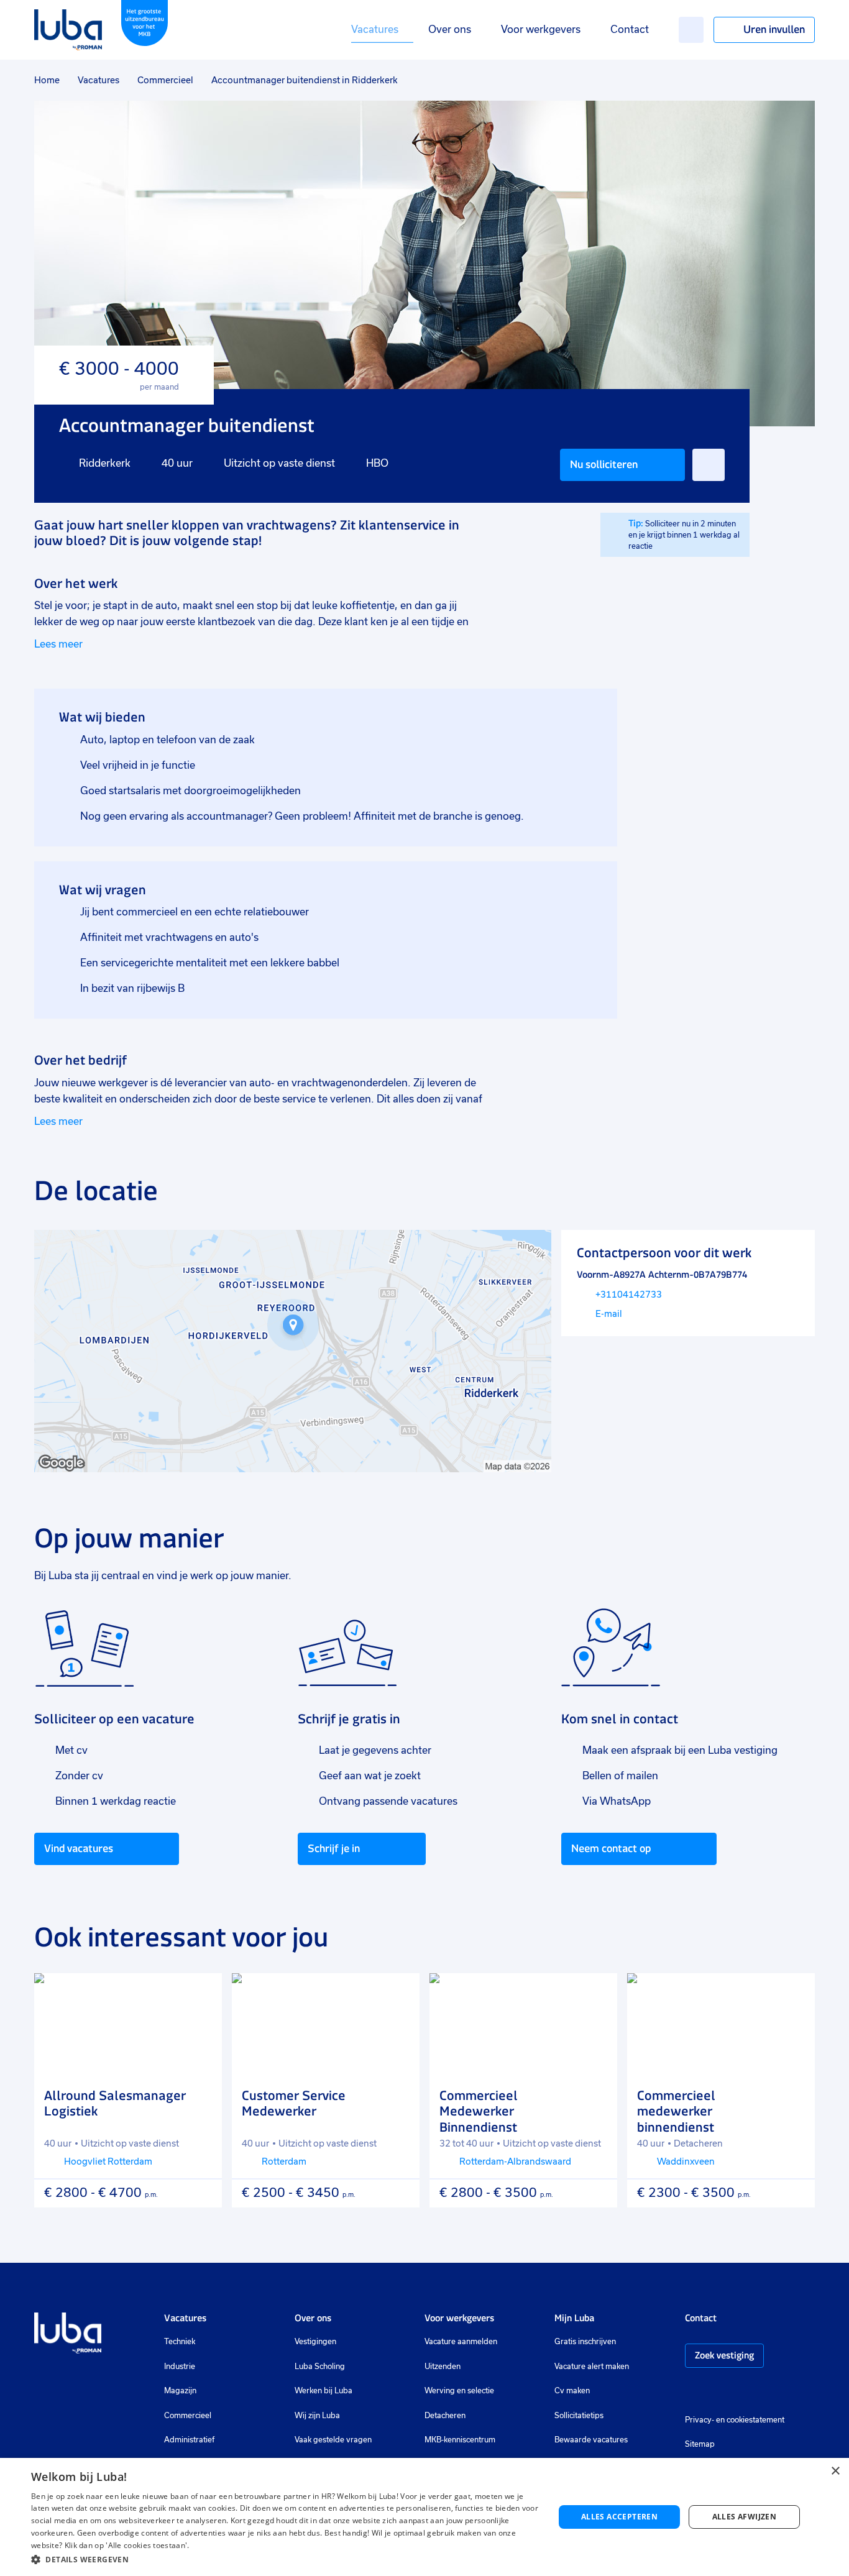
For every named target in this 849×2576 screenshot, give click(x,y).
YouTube (753, 2392)
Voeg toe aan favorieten (709, 465)
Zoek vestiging (724, 2355)
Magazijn (180, 2391)
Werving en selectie (459, 2391)
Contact (630, 30)
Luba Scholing (320, 2367)
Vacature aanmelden (461, 2342)
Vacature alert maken (592, 2367)
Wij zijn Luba (317, 2416)
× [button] (835, 2471)
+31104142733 (629, 1295)
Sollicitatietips (579, 2416)
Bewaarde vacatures (591, 2440)
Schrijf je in (334, 1848)
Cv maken (572, 2391)
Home (47, 80)
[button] (285, 2560)
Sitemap (700, 2444)
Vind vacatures (79, 1848)
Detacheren (445, 2416)
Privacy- (700, 2420)
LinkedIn (728, 2392)
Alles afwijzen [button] (745, 2517)
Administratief (189, 2440)
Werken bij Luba (324, 2391)
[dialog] (424, 2517)
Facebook (710, 2392)
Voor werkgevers (541, 30)
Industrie (180, 2367)
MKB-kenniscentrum (460, 2440)
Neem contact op (611, 1848)
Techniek (180, 2342)
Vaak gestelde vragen (333, 2440)
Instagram (691, 2392)
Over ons (450, 30)
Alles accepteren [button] (619, 2517)
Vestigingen (315, 2342)
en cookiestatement (750, 2420)
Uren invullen (774, 29)
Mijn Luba (574, 2318)
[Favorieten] (691, 30)
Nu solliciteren (604, 464)
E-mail (609, 1314)
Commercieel (165, 80)
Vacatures (375, 30)
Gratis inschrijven (585, 2342)
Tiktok (779, 2392)
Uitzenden (443, 2367)
